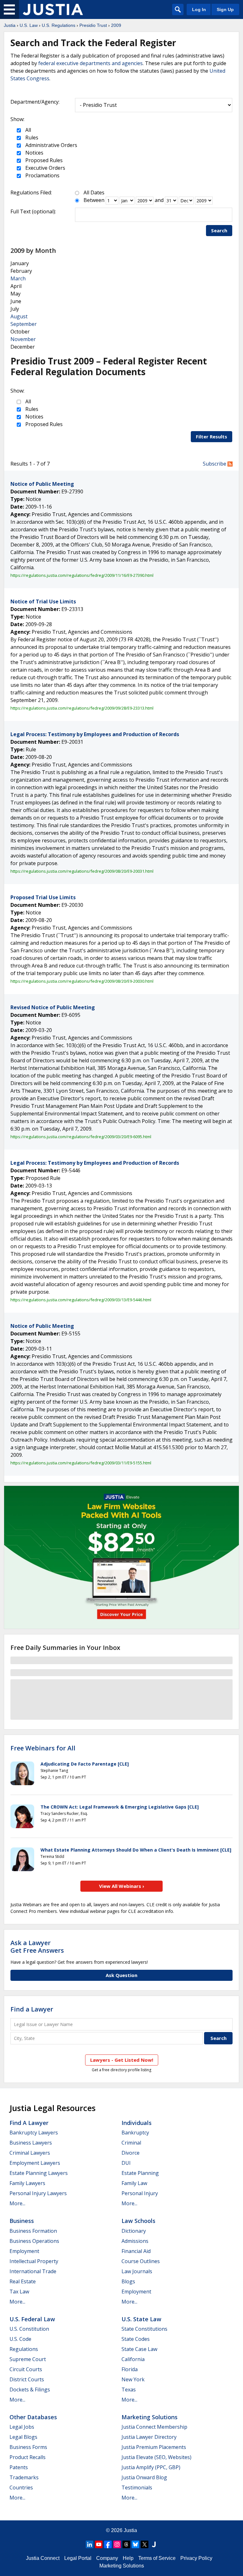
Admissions (135, 2241)
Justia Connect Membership (154, 2427)
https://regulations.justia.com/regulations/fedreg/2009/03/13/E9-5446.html (81, 1300)
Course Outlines (141, 2261)
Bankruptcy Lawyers (34, 2133)
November (23, 339)
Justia (10, 25)
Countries (21, 2487)
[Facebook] (108, 2544)
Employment (24, 2251)
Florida (130, 2369)
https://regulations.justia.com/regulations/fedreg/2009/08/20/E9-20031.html (82, 871)
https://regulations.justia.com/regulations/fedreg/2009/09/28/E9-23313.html (82, 708)
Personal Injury (140, 2193)
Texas (129, 2390)
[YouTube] (99, 2544)
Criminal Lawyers (30, 2153)
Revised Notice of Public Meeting (53, 1007)
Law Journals (137, 2271)
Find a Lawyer (32, 2009)
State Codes (136, 2339)
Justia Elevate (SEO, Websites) (156, 2457)
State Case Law (139, 2349)
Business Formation (33, 2231)
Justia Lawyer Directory (149, 2437)
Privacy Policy (196, 2558)
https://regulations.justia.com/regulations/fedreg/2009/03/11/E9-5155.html (81, 1463)
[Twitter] (145, 2544)
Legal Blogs (23, 2437)
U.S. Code (20, 2339)
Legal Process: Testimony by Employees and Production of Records (95, 734)
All (28, 130)
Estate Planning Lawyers (39, 2173)
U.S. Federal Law (32, 2319)
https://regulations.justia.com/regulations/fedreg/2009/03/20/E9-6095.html (81, 1137)
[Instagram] (117, 2544)
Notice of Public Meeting (42, 484)
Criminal (131, 2143)
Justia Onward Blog (144, 2477)
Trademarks (24, 2477)
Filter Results (212, 436)
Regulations (24, 2349)
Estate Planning (140, 2173)
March (18, 278)
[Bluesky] (135, 2544)
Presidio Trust (93, 25)
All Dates (94, 192)
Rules (31, 137)
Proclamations (42, 175)
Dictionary (134, 2231)
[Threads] (126, 2544)
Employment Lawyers (35, 2163)
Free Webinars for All (43, 1748)
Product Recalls (28, 2457)
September (24, 324)
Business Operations (34, 2241)
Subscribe (215, 464)
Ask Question (121, 1975)
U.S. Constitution (29, 2329)
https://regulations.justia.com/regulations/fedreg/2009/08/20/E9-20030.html (82, 981)
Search (219, 230)
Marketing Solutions (150, 2417)
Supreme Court (28, 2359)
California (133, 2359)
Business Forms (28, 2447)
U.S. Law (29, 25)
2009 (116, 25)
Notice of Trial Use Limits (43, 601)
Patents (19, 2467)
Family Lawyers (27, 2183)
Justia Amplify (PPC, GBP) (151, 2467)
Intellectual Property (34, 2261)
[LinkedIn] (90, 2544)
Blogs (128, 2281)
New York (133, 2379)
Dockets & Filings (30, 2390)
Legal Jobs (22, 2427)
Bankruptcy (135, 2133)
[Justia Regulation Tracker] (53, 9)
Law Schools (138, 2221)
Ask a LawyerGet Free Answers (37, 1947)
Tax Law (19, 2292)
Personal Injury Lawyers (38, 2193)
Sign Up (225, 9)
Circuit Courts (26, 2369)
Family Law (134, 2183)
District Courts (27, 2379)
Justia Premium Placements (154, 2447)
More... (17, 2203)
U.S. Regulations (59, 25)
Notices (34, 153)
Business (22, 2221)
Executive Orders (45, 168)
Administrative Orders (51, 145)
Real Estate (23, 2281)
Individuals (137, 2123)
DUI (126, 2163)
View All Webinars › (122, 1886)
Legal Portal (78, 2558)
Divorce (131, 2153)
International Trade (33, 2271)
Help (128, 2558)
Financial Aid (136, 2251)
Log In (199, 9)
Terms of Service (157, 2558)
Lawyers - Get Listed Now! (122, 2060)
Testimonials (137, 2487)
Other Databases (33, 2417)
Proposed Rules (43, 160)
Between (94, 200)
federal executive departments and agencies (90, 63)
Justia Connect (43, 2558)
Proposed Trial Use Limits (43, 897)
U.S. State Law (141, 2319)
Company (107, 2558)
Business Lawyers (31, 2143)
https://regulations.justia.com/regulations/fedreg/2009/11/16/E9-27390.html (82, 575)
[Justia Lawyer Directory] (154, 2544)
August (19, 316)
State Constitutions (144, 2329)
